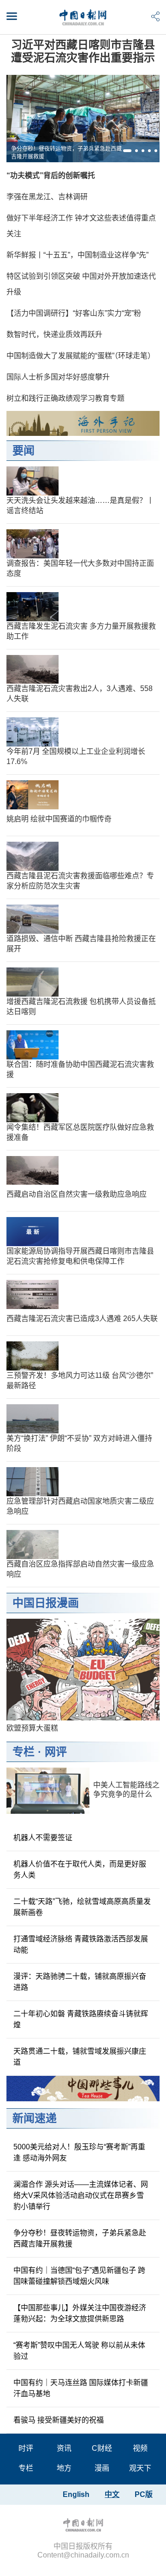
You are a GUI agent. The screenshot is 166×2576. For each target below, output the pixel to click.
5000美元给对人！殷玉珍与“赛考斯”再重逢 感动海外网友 (79, 2152)
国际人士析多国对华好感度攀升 (58, 377)
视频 (140, 2448)
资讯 (64, 2448)
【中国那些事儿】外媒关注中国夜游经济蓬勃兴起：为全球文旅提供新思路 (80, 2313)
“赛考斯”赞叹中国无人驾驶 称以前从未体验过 (79, 2351)
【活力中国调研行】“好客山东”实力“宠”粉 (74, 313)
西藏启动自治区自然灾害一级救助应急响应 (77, 1194)
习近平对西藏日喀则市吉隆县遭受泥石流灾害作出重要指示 (83, 51)
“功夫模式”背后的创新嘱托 (51, 175)
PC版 (144, 2494)
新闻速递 (35, 2118)
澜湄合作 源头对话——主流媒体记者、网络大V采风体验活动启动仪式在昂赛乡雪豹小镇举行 (81, 2195)
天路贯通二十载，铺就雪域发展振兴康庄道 (80, 2057)
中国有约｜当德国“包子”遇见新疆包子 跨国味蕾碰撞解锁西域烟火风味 (79, 2276)
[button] (127, 151)
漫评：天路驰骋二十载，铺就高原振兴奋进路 (80, 1982)
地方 (64, 2468)
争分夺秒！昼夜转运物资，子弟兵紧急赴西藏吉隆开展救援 (66, 153)
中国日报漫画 (46, 1603)
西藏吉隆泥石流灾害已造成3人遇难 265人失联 (82, 1319)
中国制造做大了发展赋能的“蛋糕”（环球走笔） (81, 356)
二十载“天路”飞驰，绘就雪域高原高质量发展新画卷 (82, 1907)
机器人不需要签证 (43, 1838)
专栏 (24, 1752)
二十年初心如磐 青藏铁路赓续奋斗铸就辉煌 (81, 2019)
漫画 (102, 2468)
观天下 (140, 2468)
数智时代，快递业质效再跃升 (54, 334)
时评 (26, 2448)
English (76, 2494)
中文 (112, 2494)
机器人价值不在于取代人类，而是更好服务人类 (80, 1869)
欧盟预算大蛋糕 (32, 1728)
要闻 (24, 450)
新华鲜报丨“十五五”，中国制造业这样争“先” (77, 255)
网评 (56, 1752)
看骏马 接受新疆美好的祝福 (59, 2420)
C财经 (102, 2448)
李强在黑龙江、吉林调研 (47, 197)
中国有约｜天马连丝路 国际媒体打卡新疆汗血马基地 (81, 2388)
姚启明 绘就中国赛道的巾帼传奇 (59, 819)
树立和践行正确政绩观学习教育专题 (65, 398)
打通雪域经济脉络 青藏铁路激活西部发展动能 (81, 1944)
